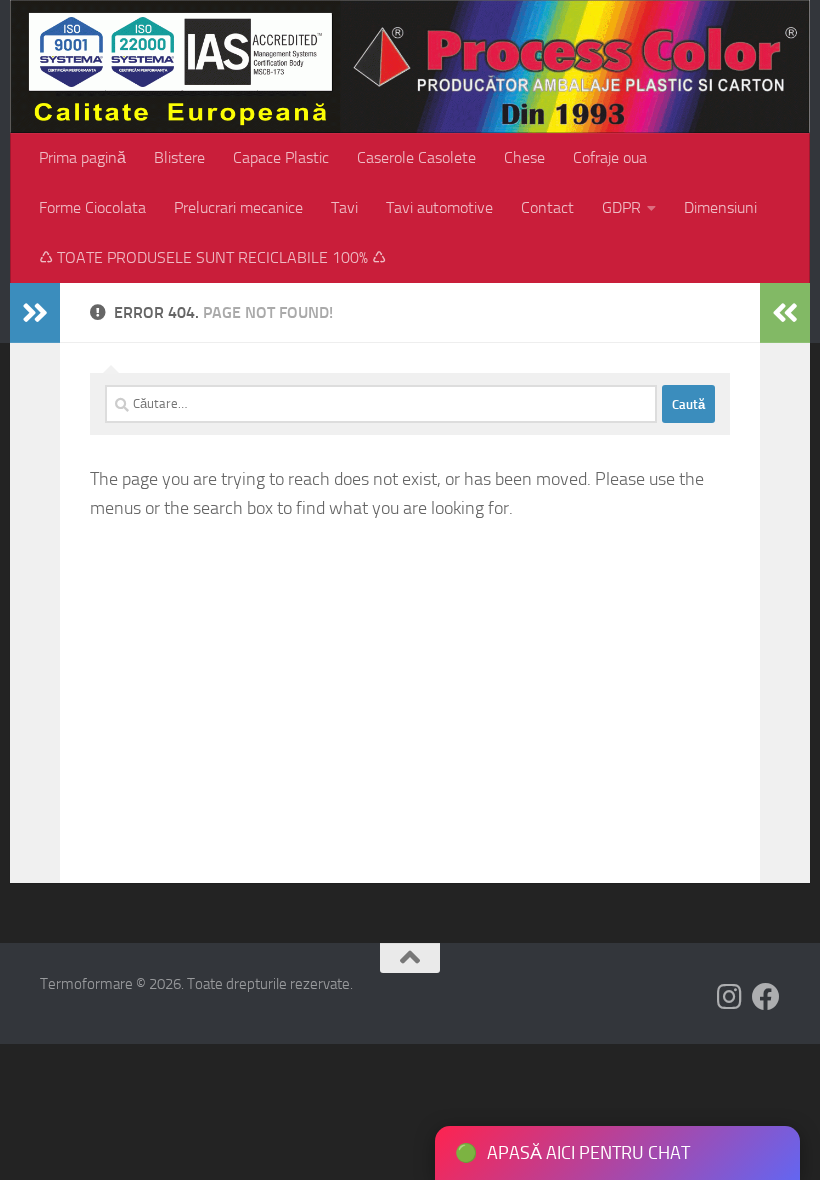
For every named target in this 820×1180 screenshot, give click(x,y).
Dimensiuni (720, 207)
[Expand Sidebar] (35, 313)
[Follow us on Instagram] (730, 997)
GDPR (621, 207)
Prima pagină (82, 157)
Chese (524, 157)
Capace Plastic (281, 157)
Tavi (344, 207)
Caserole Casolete (416, 157)
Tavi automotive (439, 207)
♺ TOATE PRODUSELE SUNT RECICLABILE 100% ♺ (212, 257)
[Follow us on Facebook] (766, 997)
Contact (547, 207)
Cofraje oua (610, 157)
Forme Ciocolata (92, 207)
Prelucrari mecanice (238, 207)
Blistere (179, 157)
